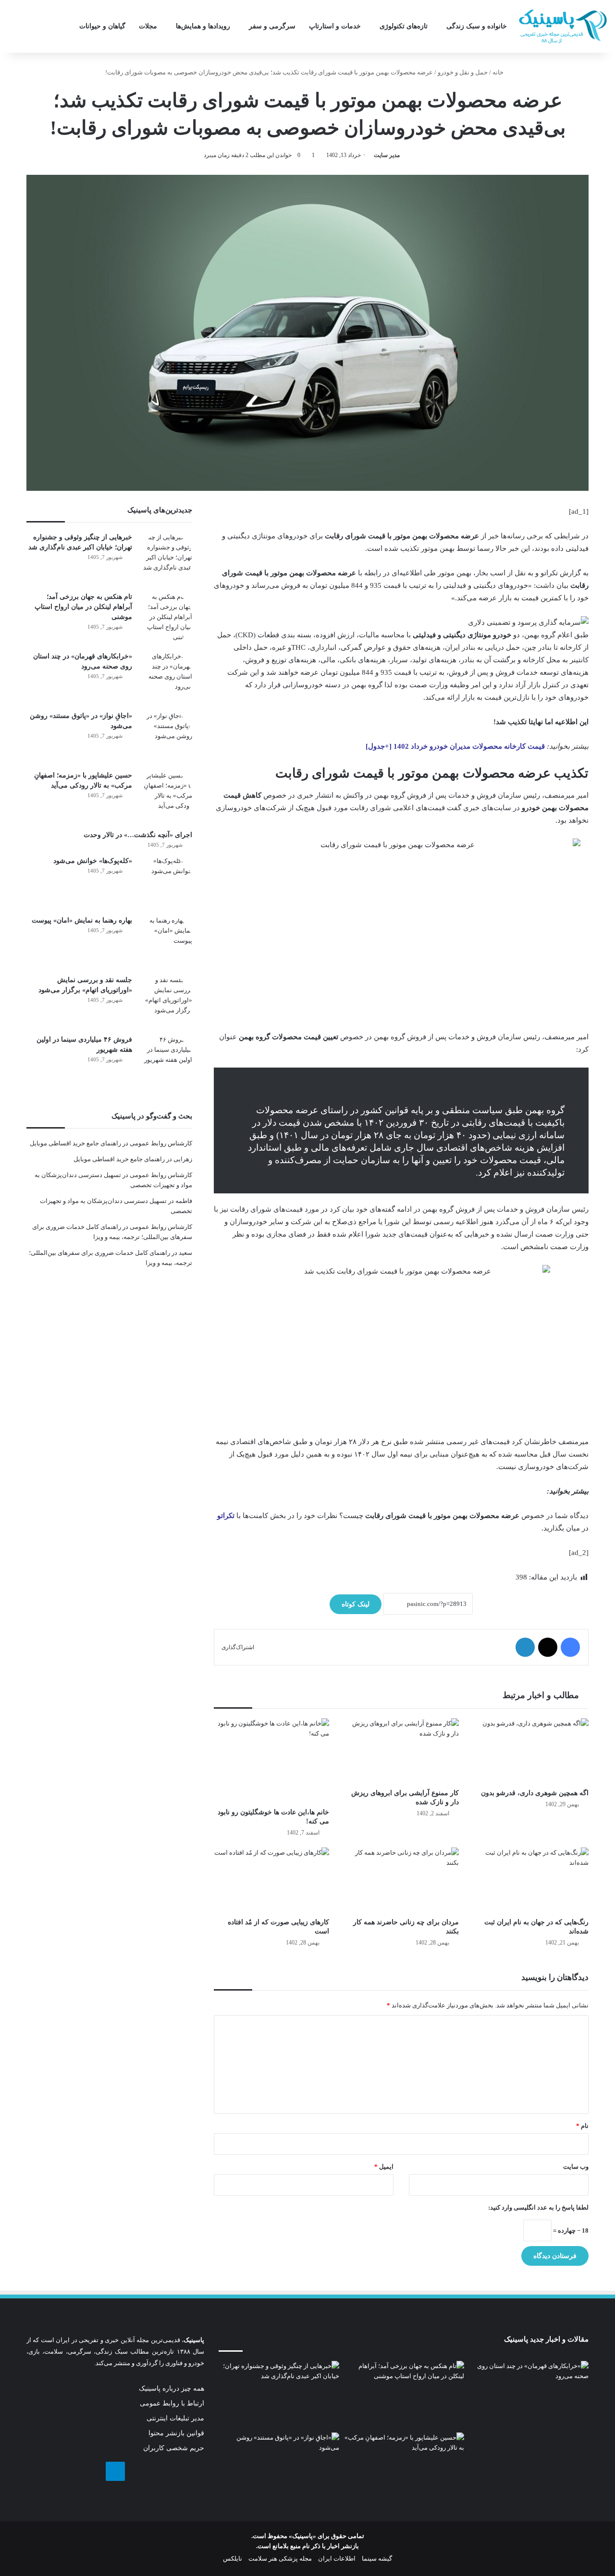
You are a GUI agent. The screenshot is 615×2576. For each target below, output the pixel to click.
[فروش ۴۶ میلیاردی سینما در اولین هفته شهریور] (166, 1061)
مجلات (148, 26)
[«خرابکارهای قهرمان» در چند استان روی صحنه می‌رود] (166, 678)
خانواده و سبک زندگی (477, 26)
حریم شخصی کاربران (174, 2448)
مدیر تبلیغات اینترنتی (175, 2418)
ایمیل (384, 2167)
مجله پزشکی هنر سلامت (280, 2558)
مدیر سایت (387, 155)
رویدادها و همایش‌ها (203, 26)
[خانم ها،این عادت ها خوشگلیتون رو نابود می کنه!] (271, 1761)
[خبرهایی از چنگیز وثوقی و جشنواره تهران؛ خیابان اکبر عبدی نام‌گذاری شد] (166, 559)
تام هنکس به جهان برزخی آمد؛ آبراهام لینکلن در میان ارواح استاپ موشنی (83, 607)
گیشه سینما (377, 2558)
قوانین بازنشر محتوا (176, 2433)
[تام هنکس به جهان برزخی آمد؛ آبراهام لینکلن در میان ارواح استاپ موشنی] (166, 618)
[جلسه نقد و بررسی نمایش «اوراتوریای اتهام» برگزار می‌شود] (166, 1001)
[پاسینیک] (563, 26)
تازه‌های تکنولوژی (404, 26)
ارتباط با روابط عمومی (172, 2403)
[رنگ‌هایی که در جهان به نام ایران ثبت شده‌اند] (531, 1880)
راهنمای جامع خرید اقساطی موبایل (75, 1143)
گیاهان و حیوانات (102, 26)
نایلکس (233, 2558)
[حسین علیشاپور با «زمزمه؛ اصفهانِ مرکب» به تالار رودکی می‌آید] (166, 797)
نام (582, 2126)
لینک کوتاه (356, 1604)
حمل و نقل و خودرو (463, 72)
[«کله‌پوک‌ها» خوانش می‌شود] (166, 882)
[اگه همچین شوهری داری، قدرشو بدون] (531, 1751)
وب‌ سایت (576, 2167)
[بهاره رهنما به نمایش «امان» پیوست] (166, 942)
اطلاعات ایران (337, 2558)
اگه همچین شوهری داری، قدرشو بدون (535, 1793)
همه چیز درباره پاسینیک (172, 2388)
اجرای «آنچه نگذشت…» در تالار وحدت (138, 835)
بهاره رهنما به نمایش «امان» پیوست (82, 920)
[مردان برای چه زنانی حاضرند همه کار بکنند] (401, 1880)
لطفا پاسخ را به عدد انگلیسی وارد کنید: (538, 2207)
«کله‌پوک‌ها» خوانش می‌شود (93, 861)
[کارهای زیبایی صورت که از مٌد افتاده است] (271, 1880)
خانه (499, 72)
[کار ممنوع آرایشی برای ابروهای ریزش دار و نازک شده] (401, 1751)
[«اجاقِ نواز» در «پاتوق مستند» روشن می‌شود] (166, 737)
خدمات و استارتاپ (335, 26)
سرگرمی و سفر (272, 26)
